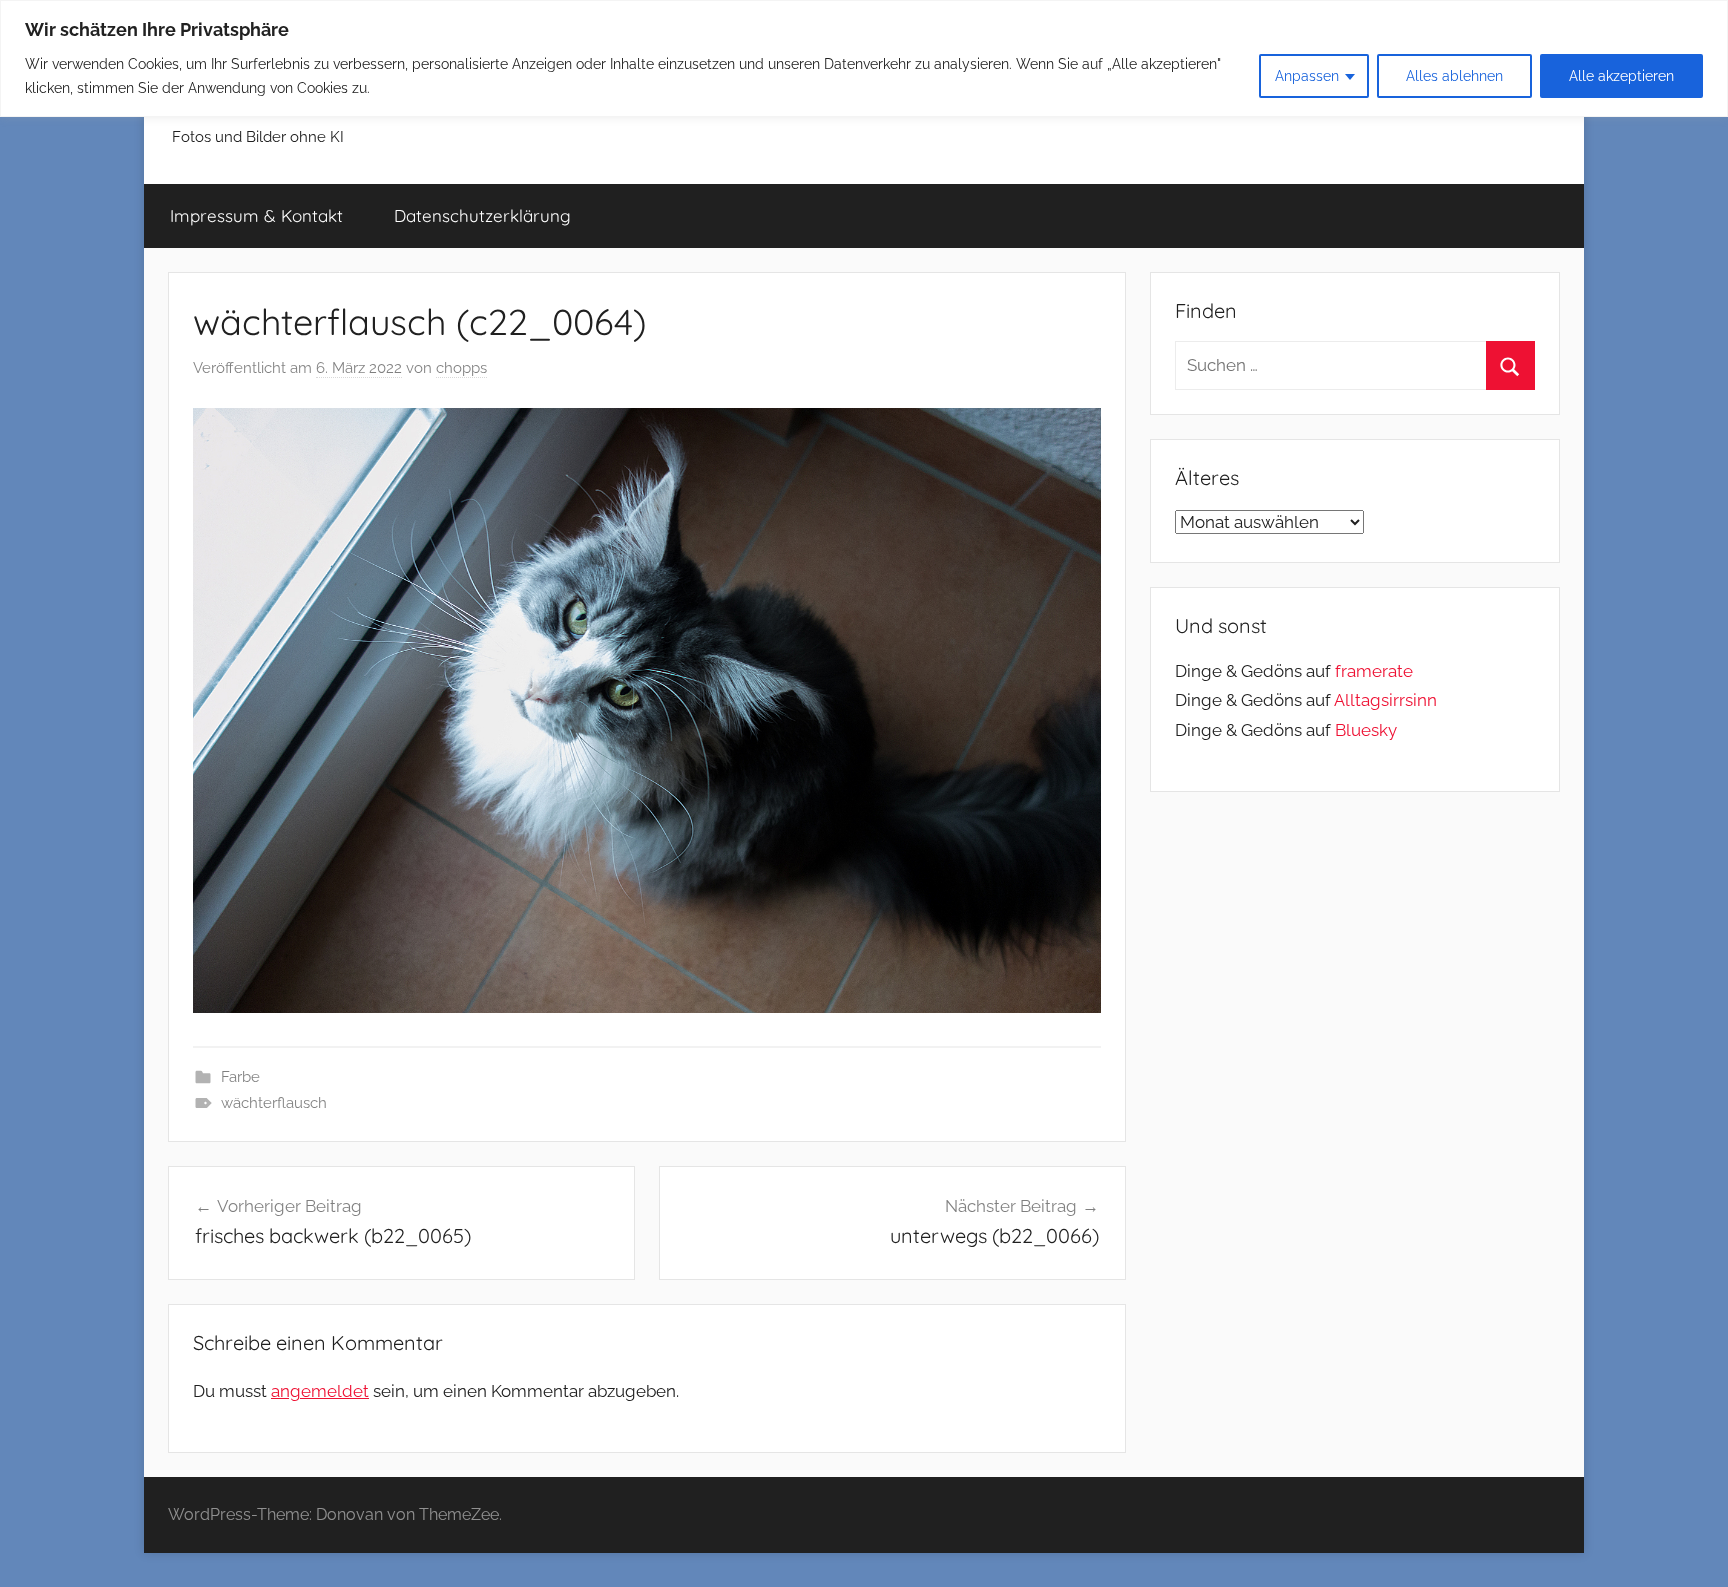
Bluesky (1366, 730)
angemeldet (320, 1391)
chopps (461, 368)
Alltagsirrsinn (1385, 700)
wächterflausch (274, 1103)
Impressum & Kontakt (256, 215)
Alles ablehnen (1454, 76)
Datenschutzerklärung (482, 215)
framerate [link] (1374, 671)
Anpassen (1307, 76)
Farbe (240, 1077)
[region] (864, 58)
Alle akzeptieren (1621, 76)
